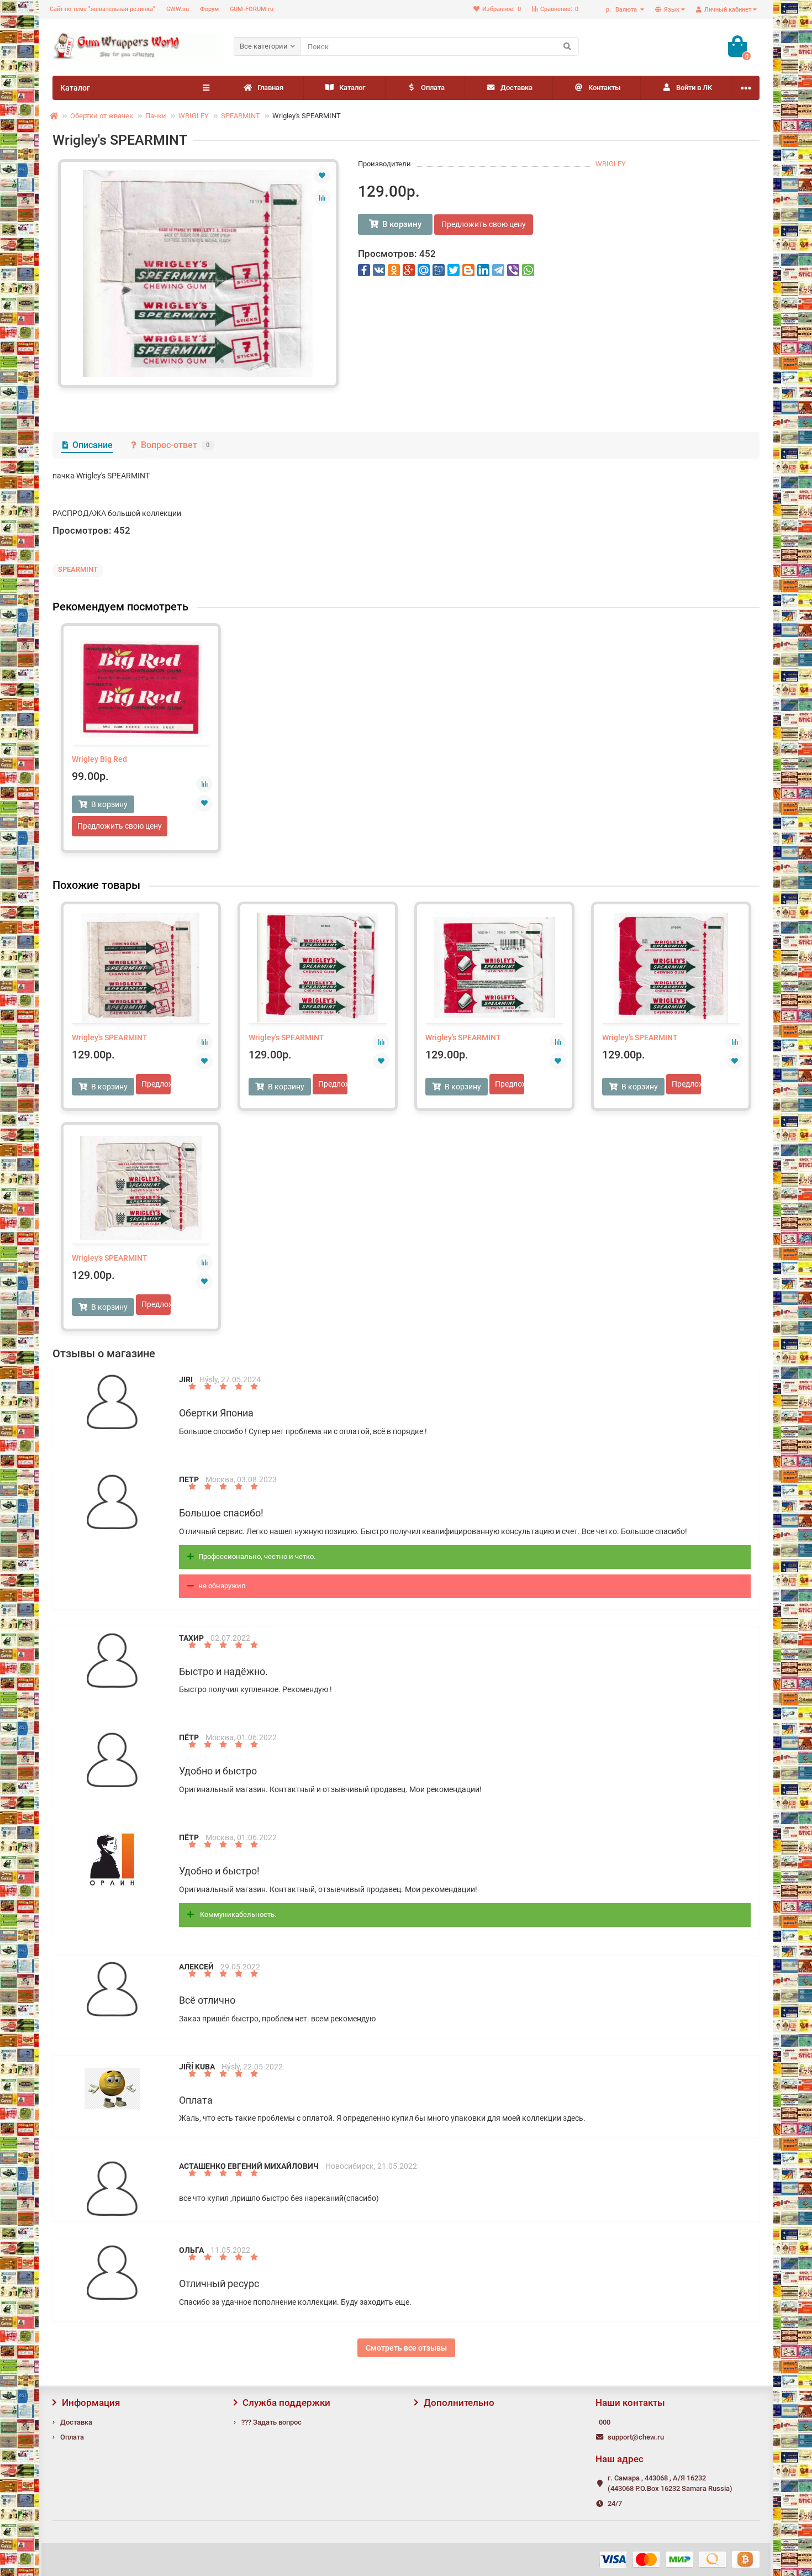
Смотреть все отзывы (406, 2348)
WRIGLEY (194, 116)
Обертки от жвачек (102, 116)
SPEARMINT (241, 116)
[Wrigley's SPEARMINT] (198, 273)
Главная (270, 88)
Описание (93, 445)
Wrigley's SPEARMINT (110, 1037)
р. (621, 10)
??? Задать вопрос (271, 2422)
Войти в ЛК (694, 88)
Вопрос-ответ (175, 445)
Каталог (352, 88)
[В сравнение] (322, 198)
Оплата (433, 88)
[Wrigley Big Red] (141, 689)
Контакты (604, 88)
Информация (91, 2403)
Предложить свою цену (484, 224)
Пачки (156, 116)
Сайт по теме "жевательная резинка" (102, 9)
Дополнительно (459, 2403)
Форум (209, 9)
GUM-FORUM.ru (252, 9)
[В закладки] (322, 176)
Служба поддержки (286, 2403)
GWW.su (178, 9)
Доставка (516, 88)
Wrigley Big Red (99, 759)
